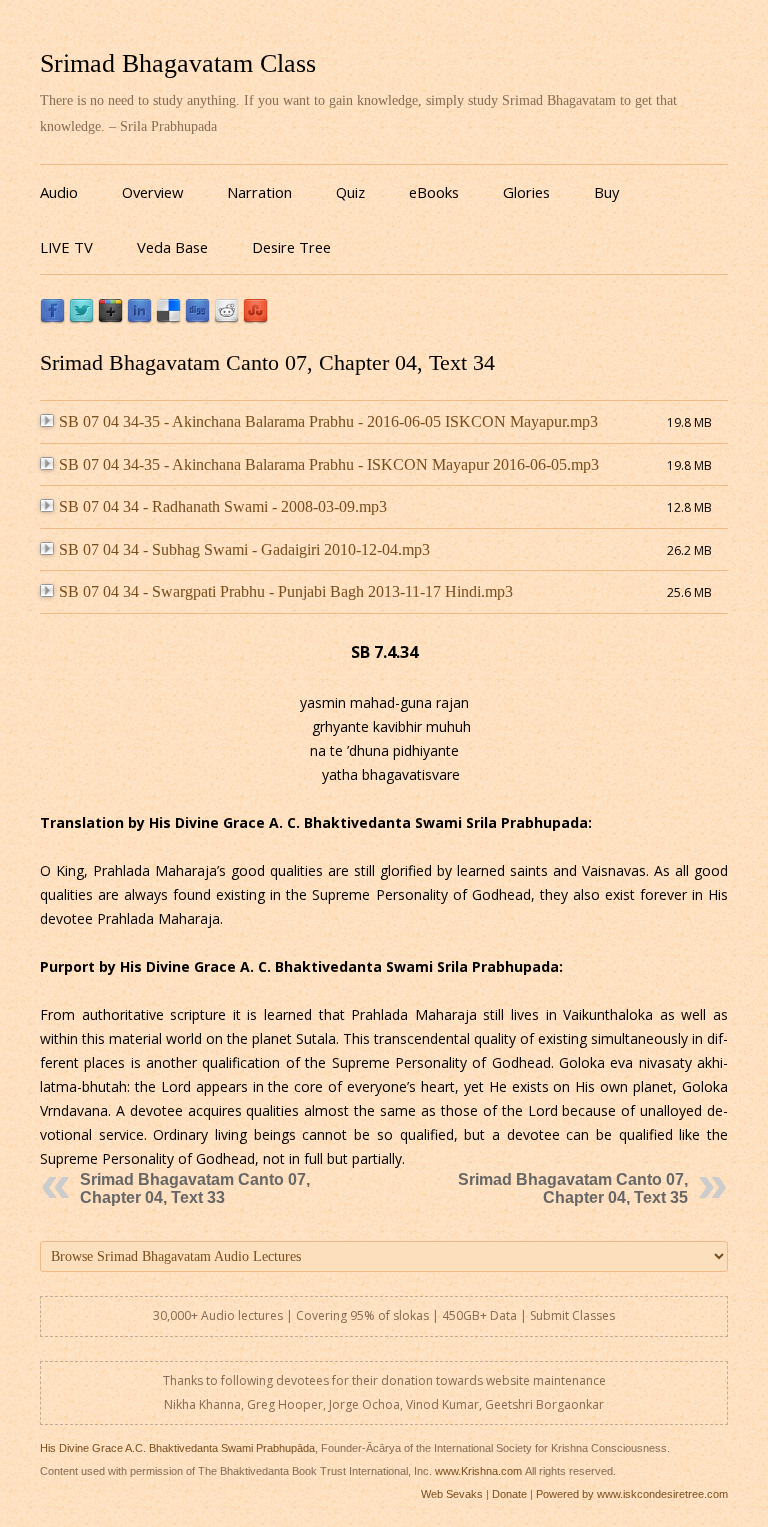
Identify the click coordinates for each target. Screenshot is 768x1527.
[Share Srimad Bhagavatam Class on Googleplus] (110, 318)
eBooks (434, 192)
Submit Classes (572, 1315)
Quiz (350, 192)
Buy (606, 192)
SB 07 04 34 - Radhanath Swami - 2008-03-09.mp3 (223, 506)
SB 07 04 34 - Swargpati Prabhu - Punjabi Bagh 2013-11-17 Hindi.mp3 (286, 591)
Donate (509, 1494)
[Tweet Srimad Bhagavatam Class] (81, 318)
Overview (152, 192)
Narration (259, 192)
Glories (526, 192)
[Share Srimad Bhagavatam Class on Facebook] (52, 318)
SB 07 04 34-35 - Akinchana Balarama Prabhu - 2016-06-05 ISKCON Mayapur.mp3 (328, 421)
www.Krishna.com (478, 1471)
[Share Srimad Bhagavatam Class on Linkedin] (139, 318)
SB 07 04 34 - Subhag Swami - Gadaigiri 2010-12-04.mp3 (244, 549)
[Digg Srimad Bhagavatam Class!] (197, 318)
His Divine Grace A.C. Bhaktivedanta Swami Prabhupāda (177, 1448)
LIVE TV (66, 247)
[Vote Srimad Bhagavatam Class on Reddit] (226, 318)
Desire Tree (291, 247)
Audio (59, 192)
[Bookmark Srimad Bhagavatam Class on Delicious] (168, 318)
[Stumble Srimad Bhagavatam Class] (255, 318)
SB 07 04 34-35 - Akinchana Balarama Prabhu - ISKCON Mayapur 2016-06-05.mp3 (329, 464)
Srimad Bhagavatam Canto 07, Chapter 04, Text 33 (195, 1188)
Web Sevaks (452, 1494)
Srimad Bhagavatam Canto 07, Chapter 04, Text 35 (573, 1188)
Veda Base (172, 247)
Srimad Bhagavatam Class (178, 63)
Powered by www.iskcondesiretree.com (632, 1494)
